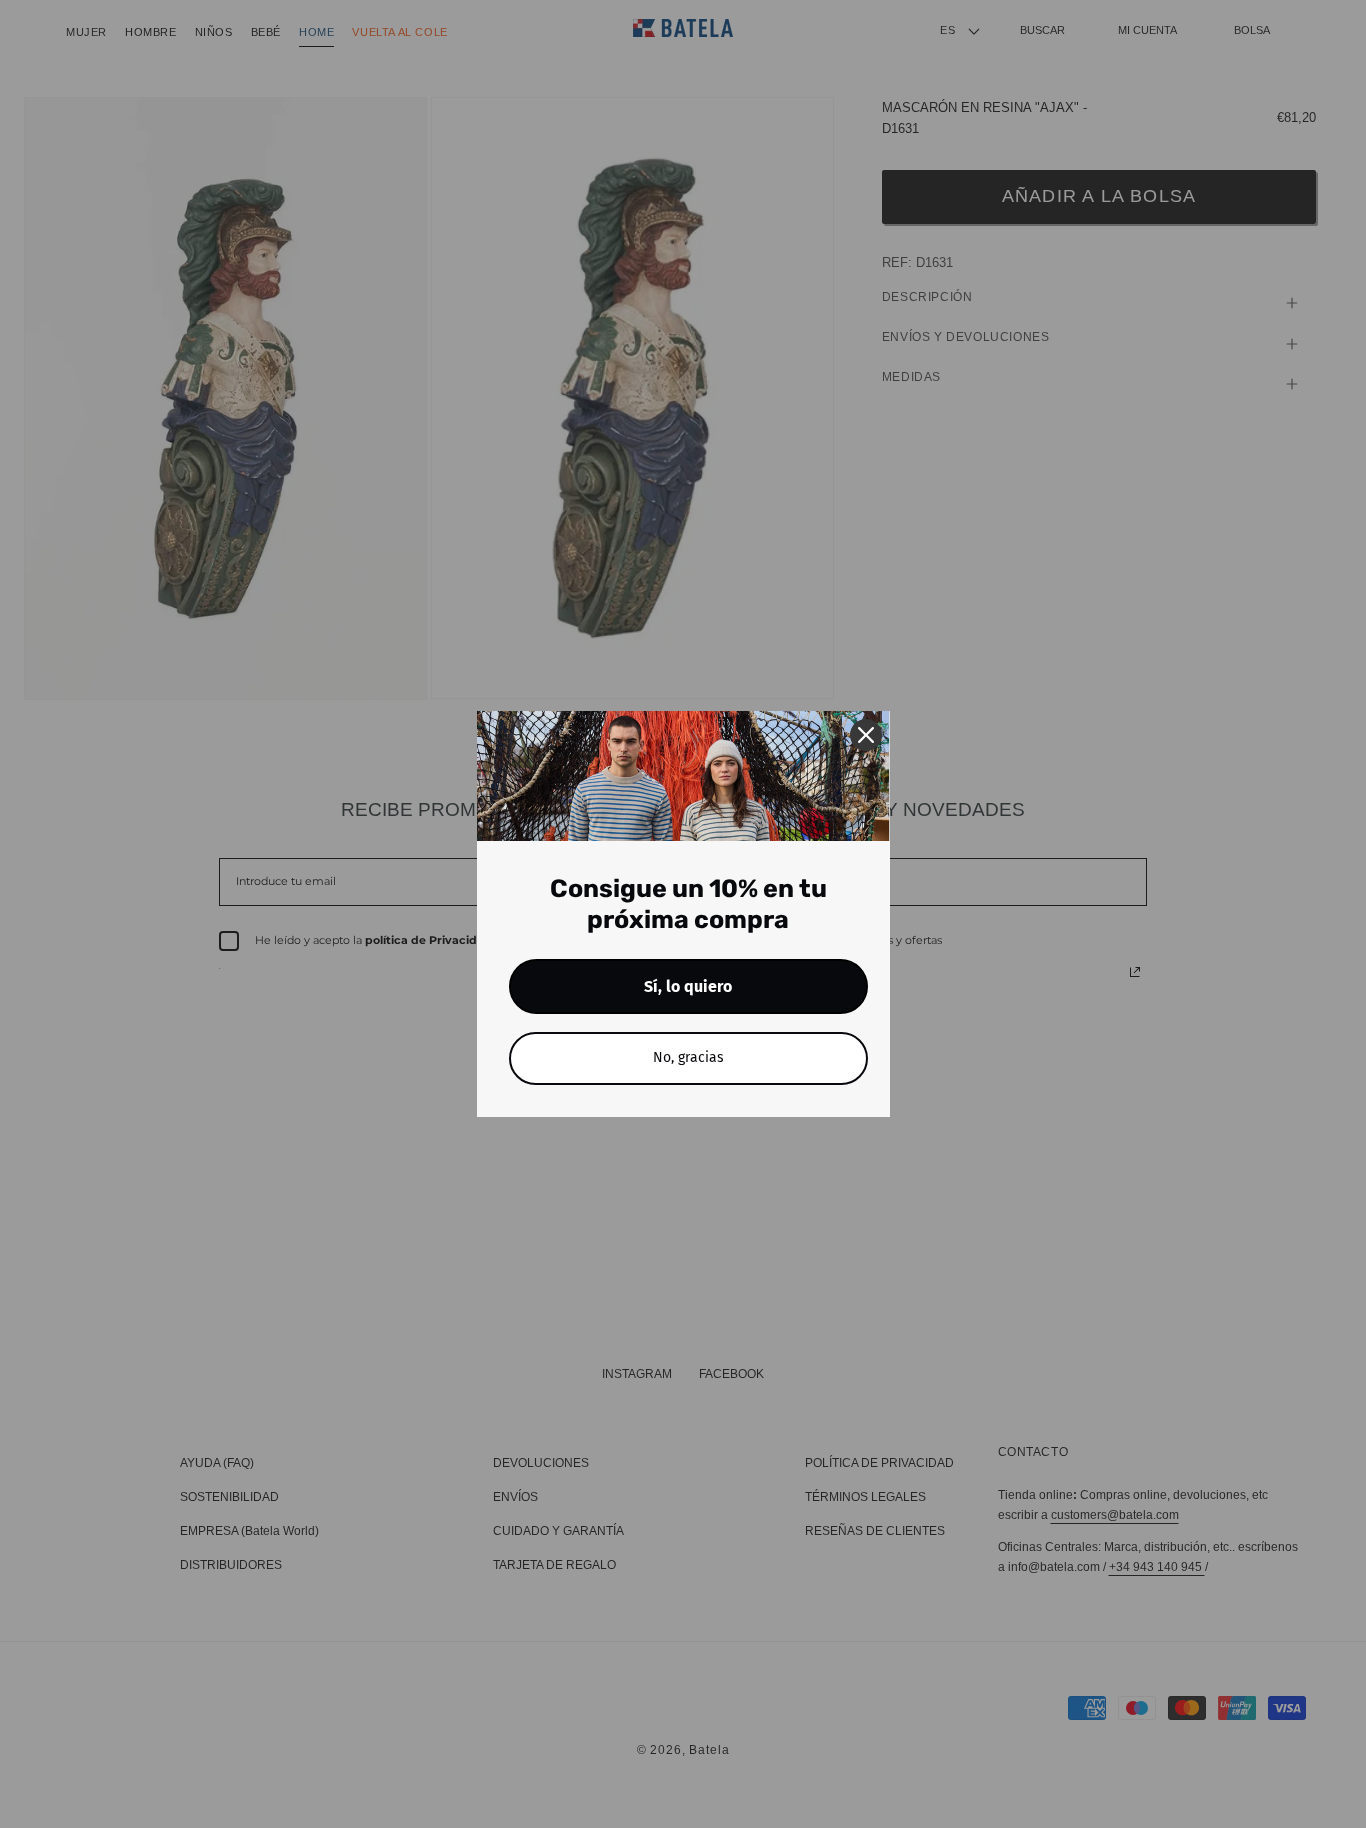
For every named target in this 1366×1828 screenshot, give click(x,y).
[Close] (866, 735)
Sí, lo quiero (688, 986)
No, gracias (688, 1057)
